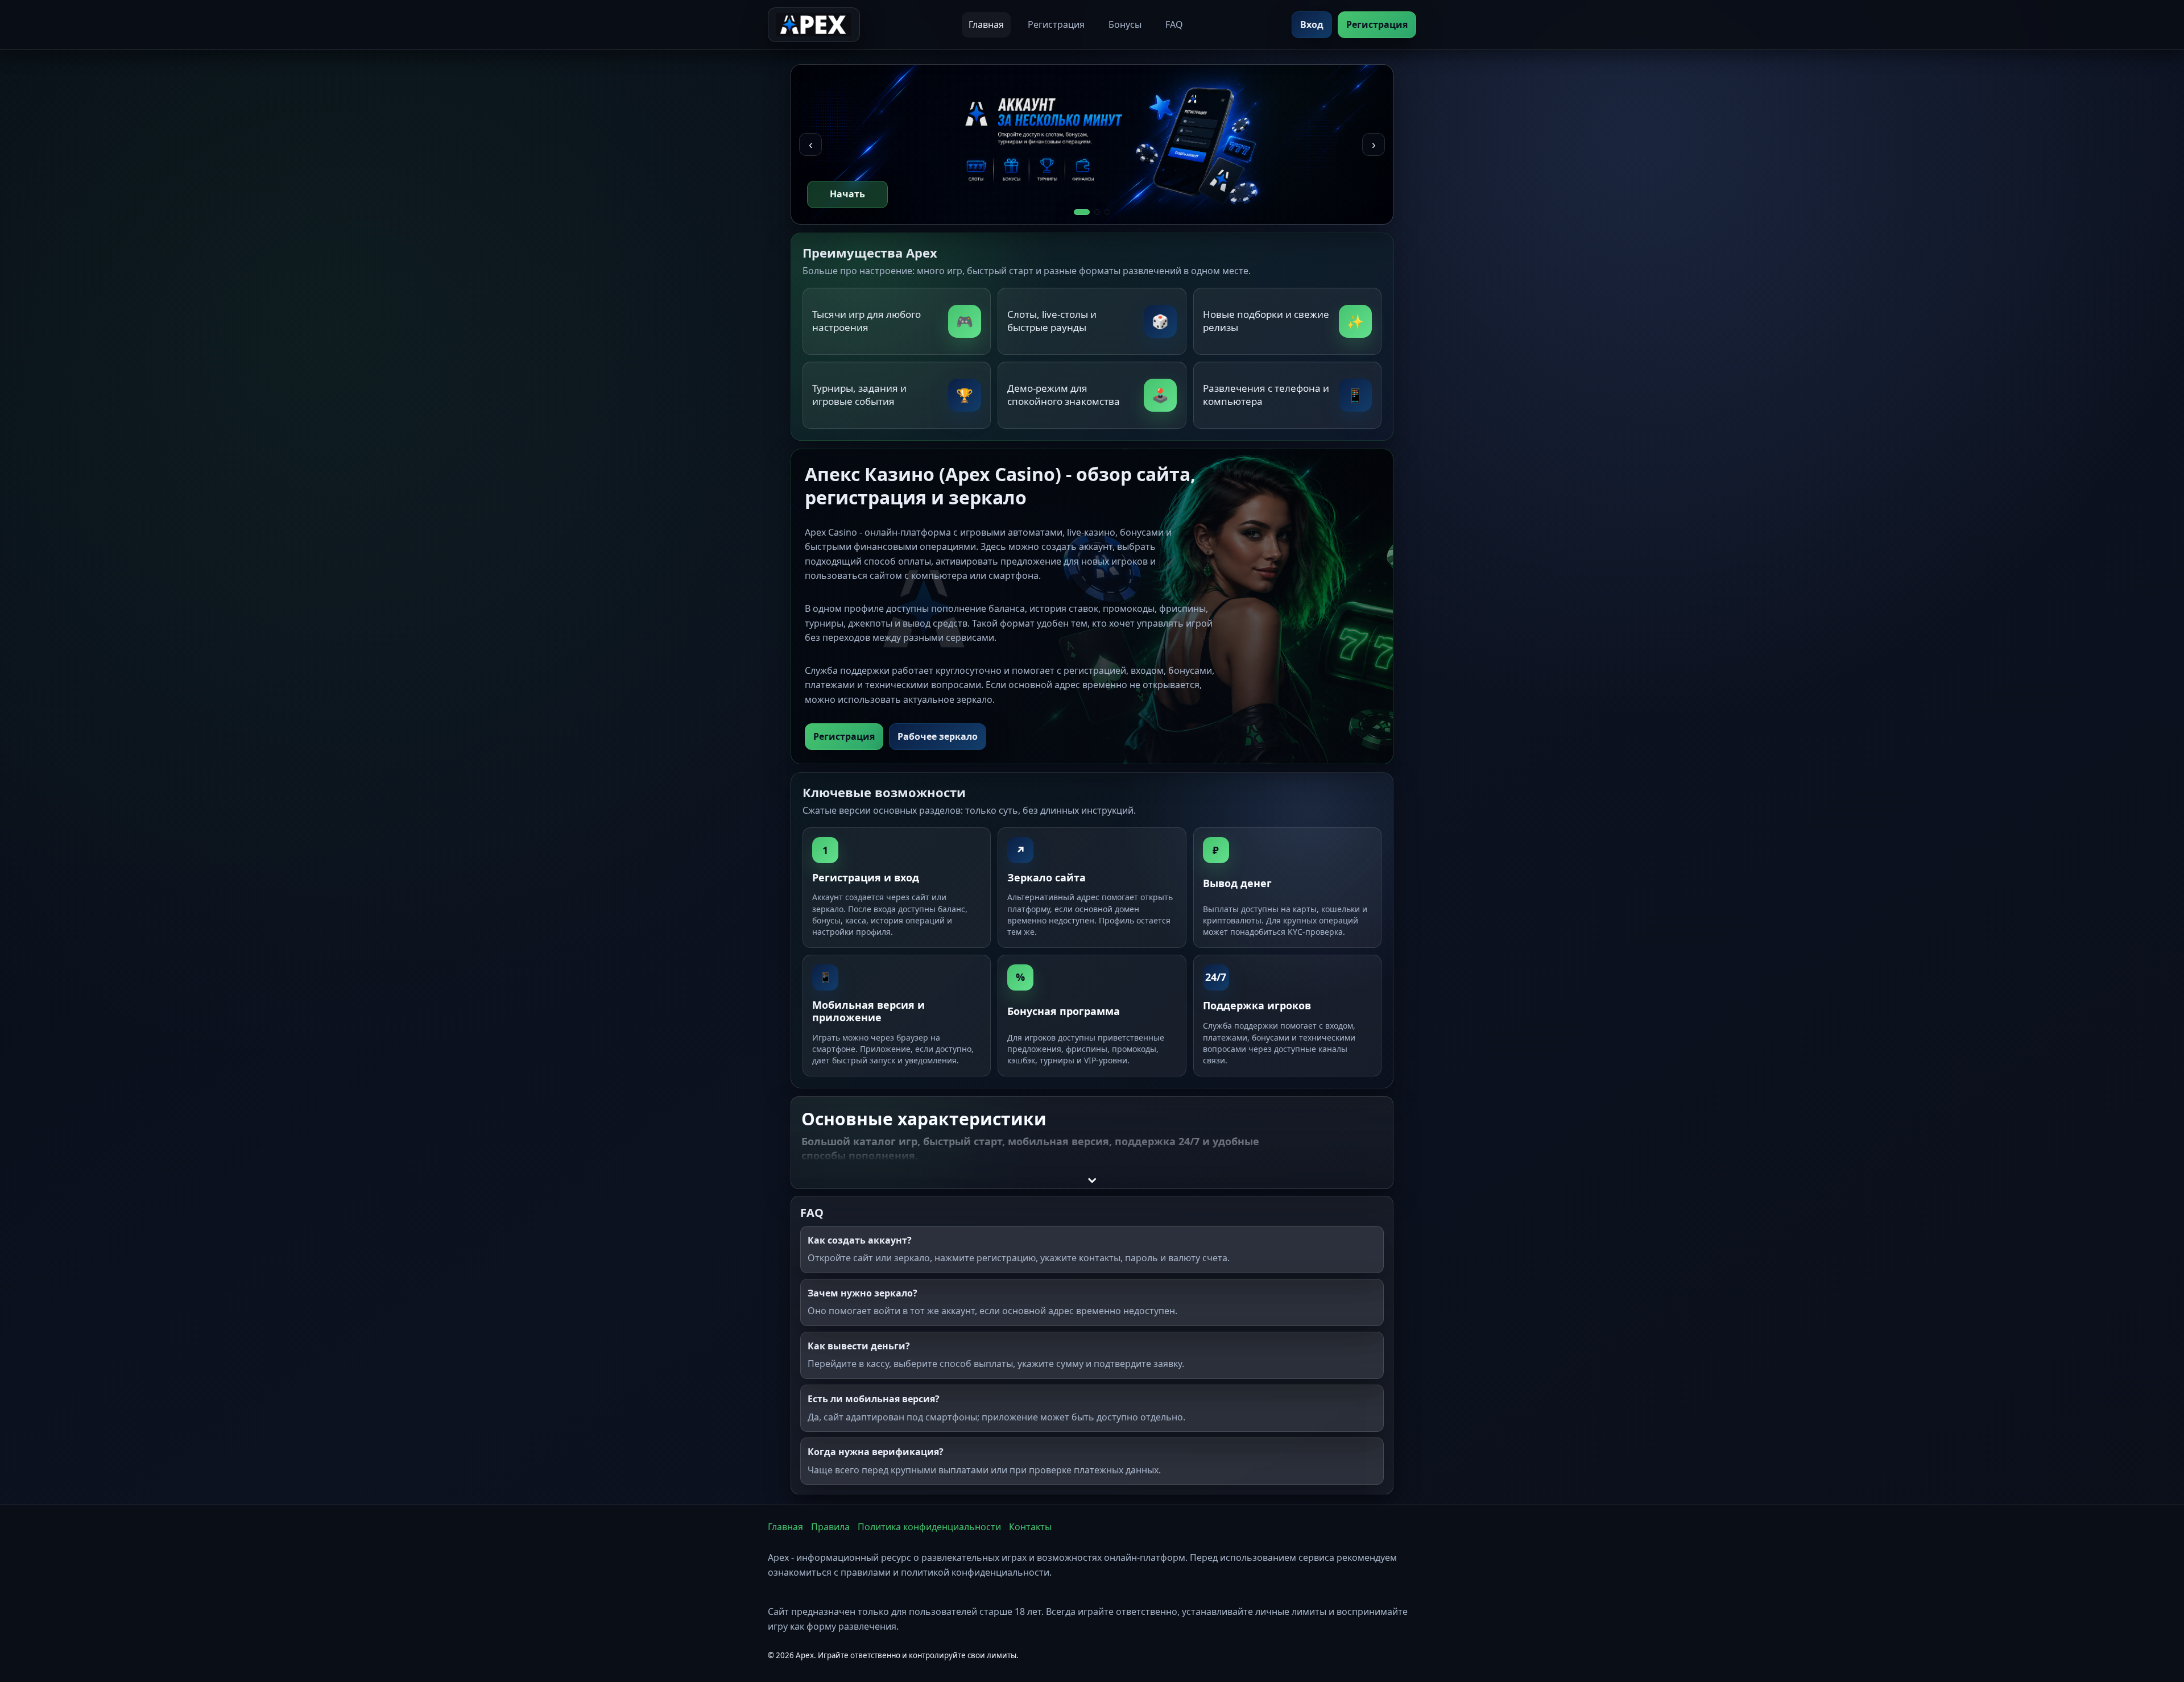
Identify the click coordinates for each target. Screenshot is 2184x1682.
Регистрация (1056, 24)
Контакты (1030, 1527)
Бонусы (1125, 24)
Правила (830, 1527)
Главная (986, 24)
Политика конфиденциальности (929, 1527)
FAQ (1174, 24)
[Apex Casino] (814, 25)
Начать (847, 194)
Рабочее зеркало (938, 736)
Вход (1312, 24)
